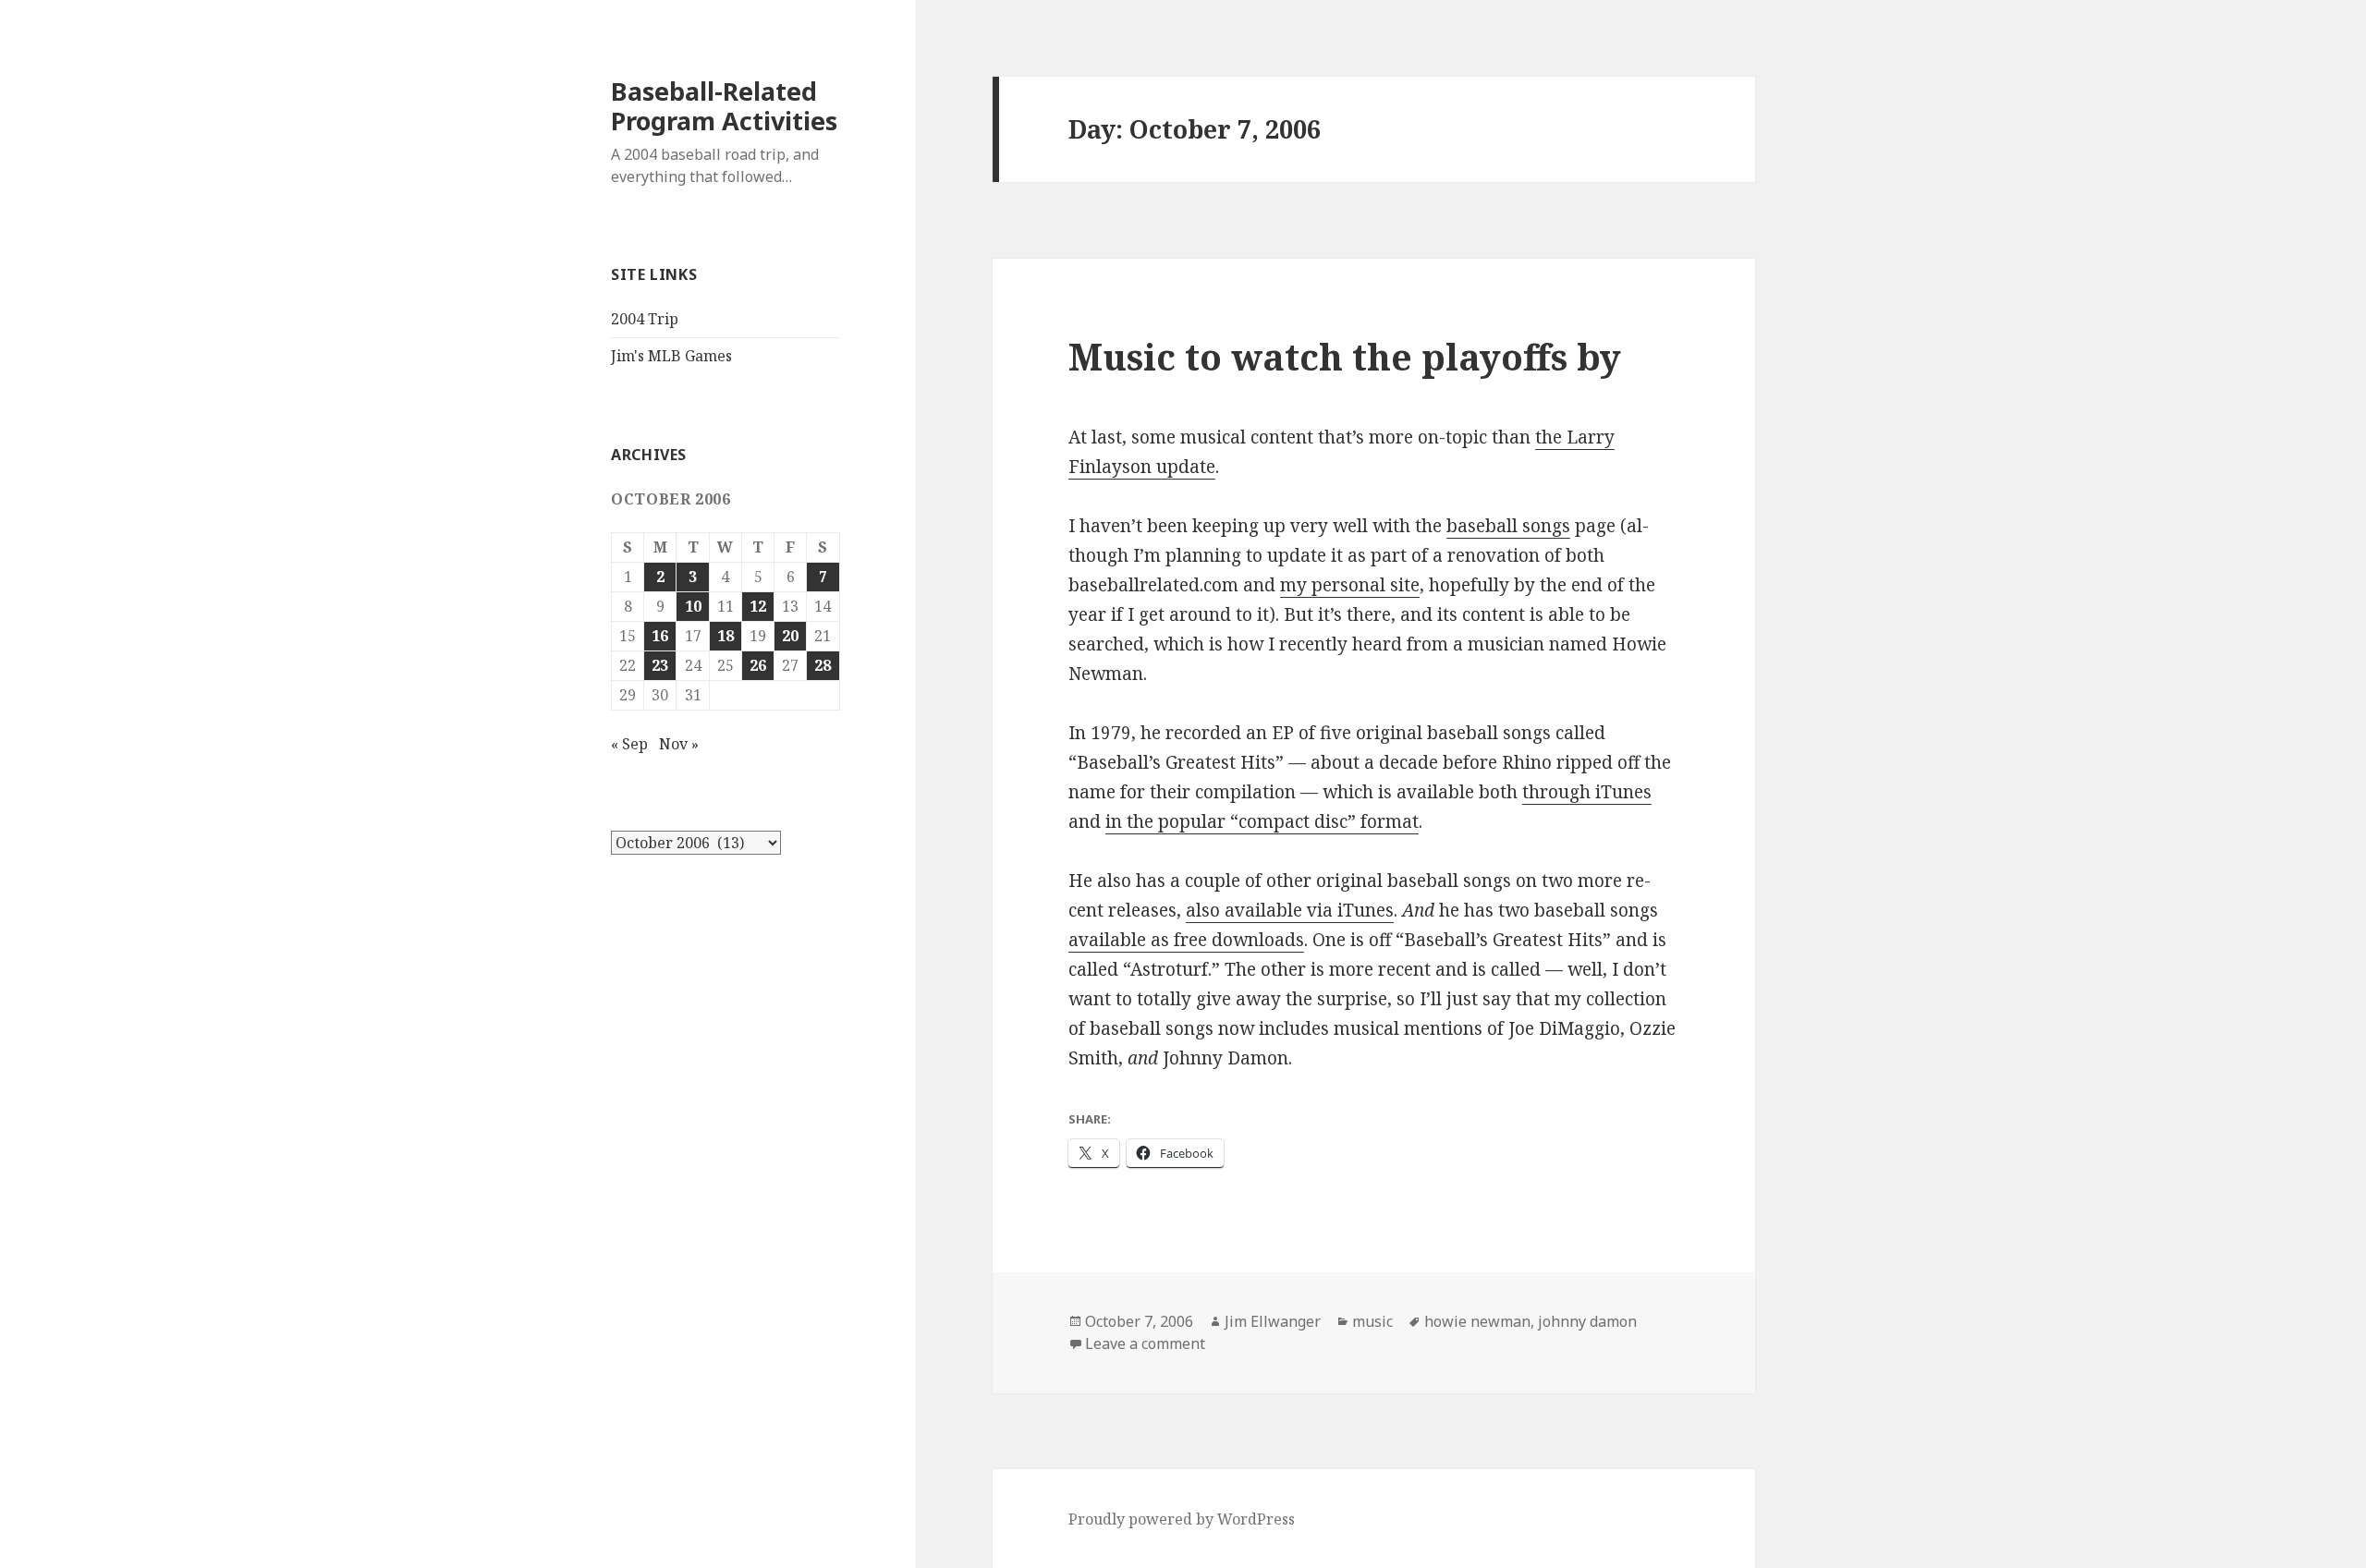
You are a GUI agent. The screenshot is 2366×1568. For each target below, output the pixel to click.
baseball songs (1508, 526)
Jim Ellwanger (1273, 1321)
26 (758, 665)
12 (758, 606)
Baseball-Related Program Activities (724, 106)
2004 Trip (645, 319)
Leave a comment (1145, 1343)
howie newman (1477, 1321)
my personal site (1350, 585)
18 (726, 636)
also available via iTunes (1290, 910)
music (1372, 1321)
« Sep (629, 744)
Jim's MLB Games (671, 356)
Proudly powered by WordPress (1182, 1519)
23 (660, 665)
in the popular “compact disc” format (1262, 821)
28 (823, 665)
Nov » (679, 744)
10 (693, 606)
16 (660, 636)
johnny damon (1587, 1321)
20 (790, 636)
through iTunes (1587, 792)
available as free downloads (1186, 940)
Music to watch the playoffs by (1345, 356)
